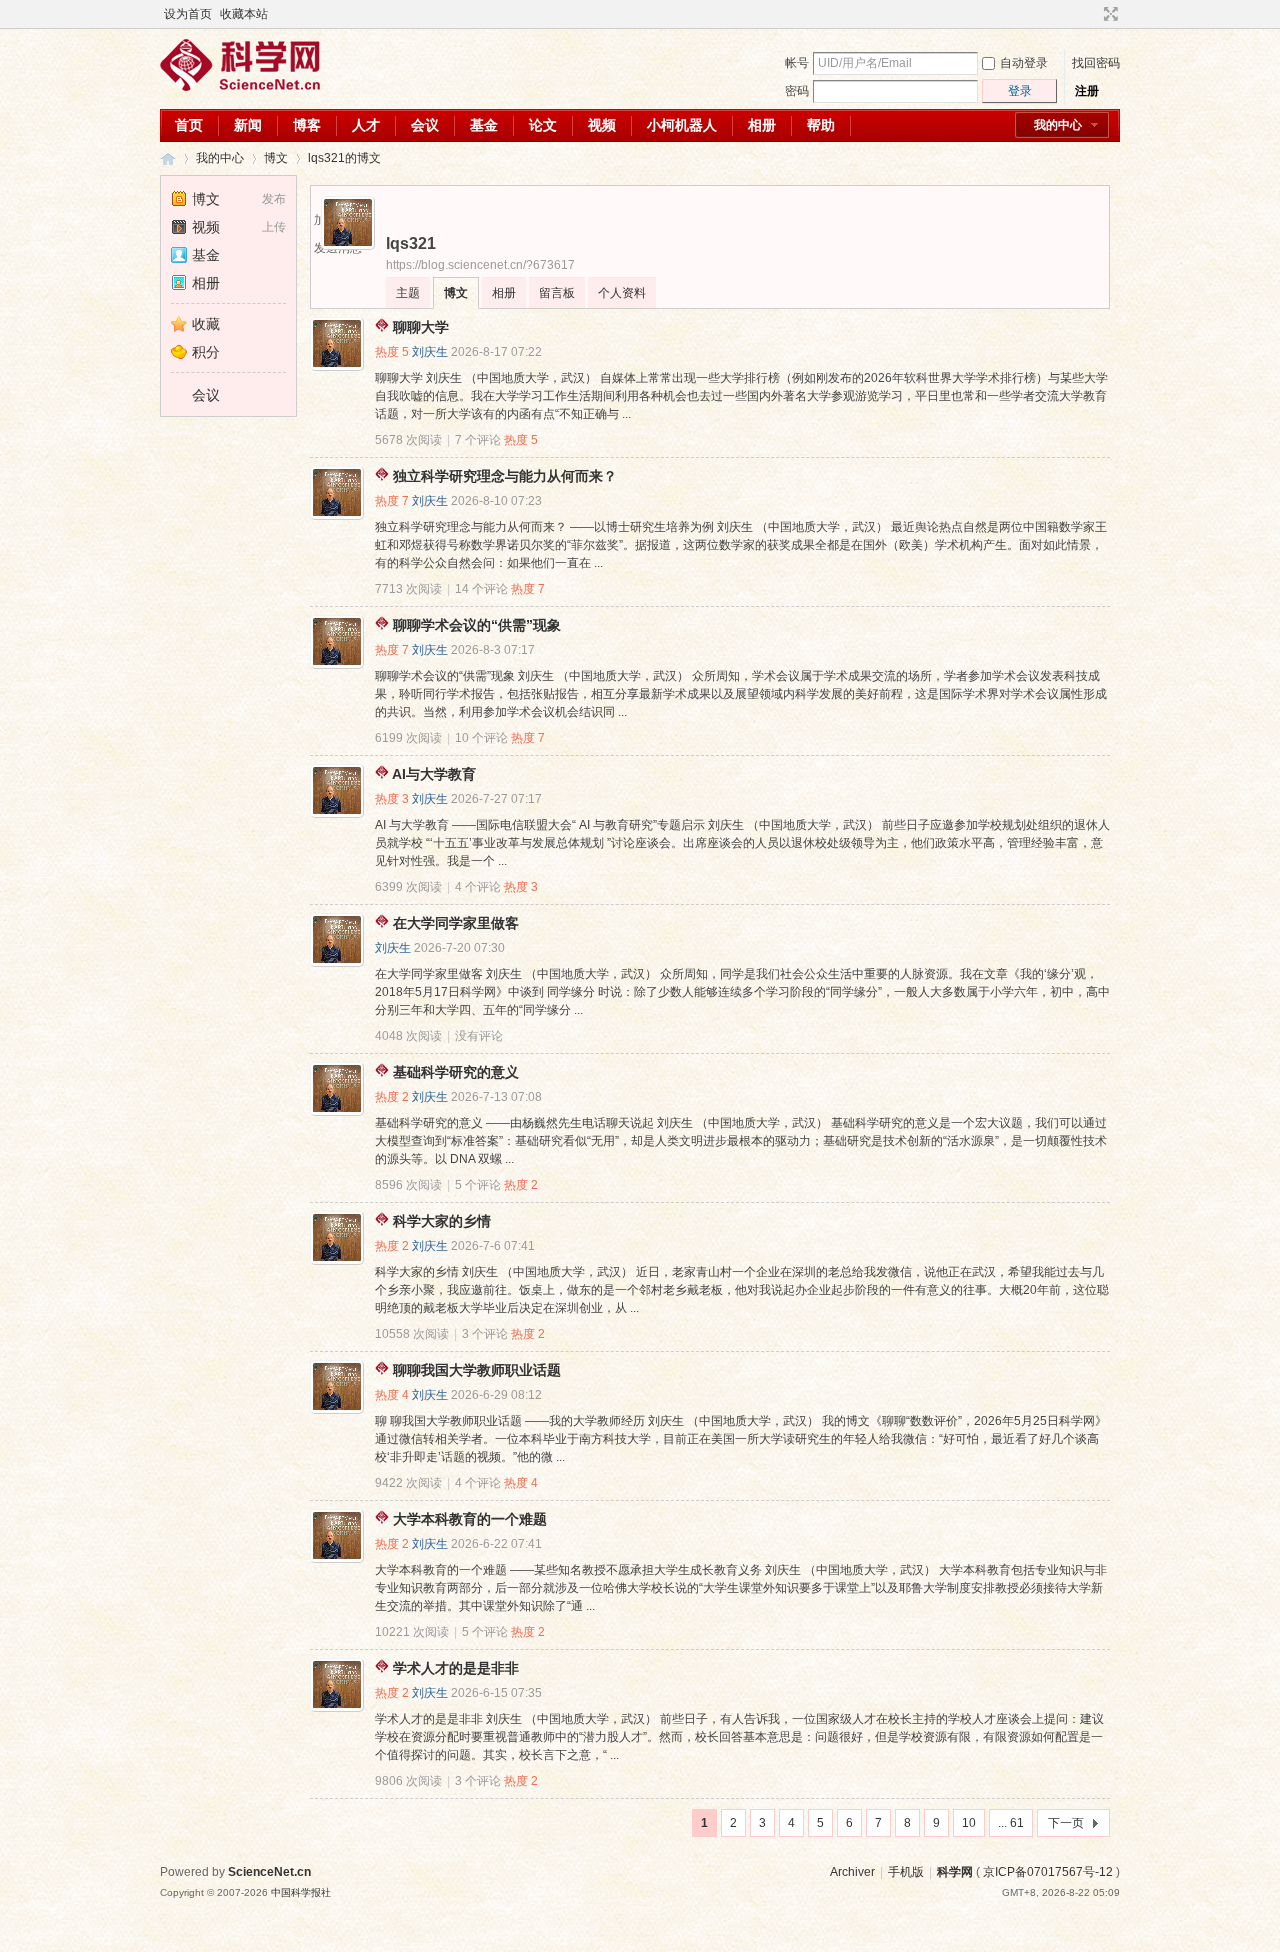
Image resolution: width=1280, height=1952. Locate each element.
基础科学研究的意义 (456, 1072)
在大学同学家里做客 (456, 923)
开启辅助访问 (1092, 14)
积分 (206, 352)
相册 (762, 125)
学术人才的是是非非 (456, 1668)
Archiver (852, 1872)
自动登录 (1024, 63)
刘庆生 (430, 352)
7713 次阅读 (408, 589)
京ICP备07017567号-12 (1048, 1872)
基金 (484, 125)
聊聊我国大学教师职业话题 (477, 1370)
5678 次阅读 (408, 440)
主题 (408, 293)
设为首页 (188, 14)
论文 (543, 125)
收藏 (206, 324)
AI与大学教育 (434, 774)
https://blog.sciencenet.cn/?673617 (480, 265)
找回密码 (1096, 63)
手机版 (906, 1872)
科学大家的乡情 (442, 1221)
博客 (307, 125)
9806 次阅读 (408, 1781)
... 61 (1011, 1823)
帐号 (797, 63)
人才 (366, 125)
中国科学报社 (301, 1892)
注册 (1087, 91)
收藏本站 (244, 14)
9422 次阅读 (408, 1483)
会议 (425, 125)
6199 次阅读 (408, 738)
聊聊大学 (421, 327)
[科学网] (240, 87)
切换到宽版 (1108, 14)
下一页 (1066, 1823)
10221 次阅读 (412, 1632)
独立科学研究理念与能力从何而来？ (505, 476)
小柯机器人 (682, 125)
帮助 (821, 125)
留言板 (557, 293)
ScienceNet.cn (269, 1872)
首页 (189, 125)
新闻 (248, 125)
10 (969, 1823)
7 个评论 (478, 440)
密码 (797, 91)
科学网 (168, 158)
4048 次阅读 (408, 1036)
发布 (274, 199)
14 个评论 (481, 589)
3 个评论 (485, 1334)
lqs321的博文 (344, 158)
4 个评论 (478, 887)
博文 (276, 158)
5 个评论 (478, 1185)
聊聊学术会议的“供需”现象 (477, 625)
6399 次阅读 (408, 887)
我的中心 (1058, 125)
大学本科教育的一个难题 (470, 1519)
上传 (274, 227)
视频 (602, 125)
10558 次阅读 (412, 1334)
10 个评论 (481, 738)
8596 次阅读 (408, 1185)
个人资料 (622, 293)
